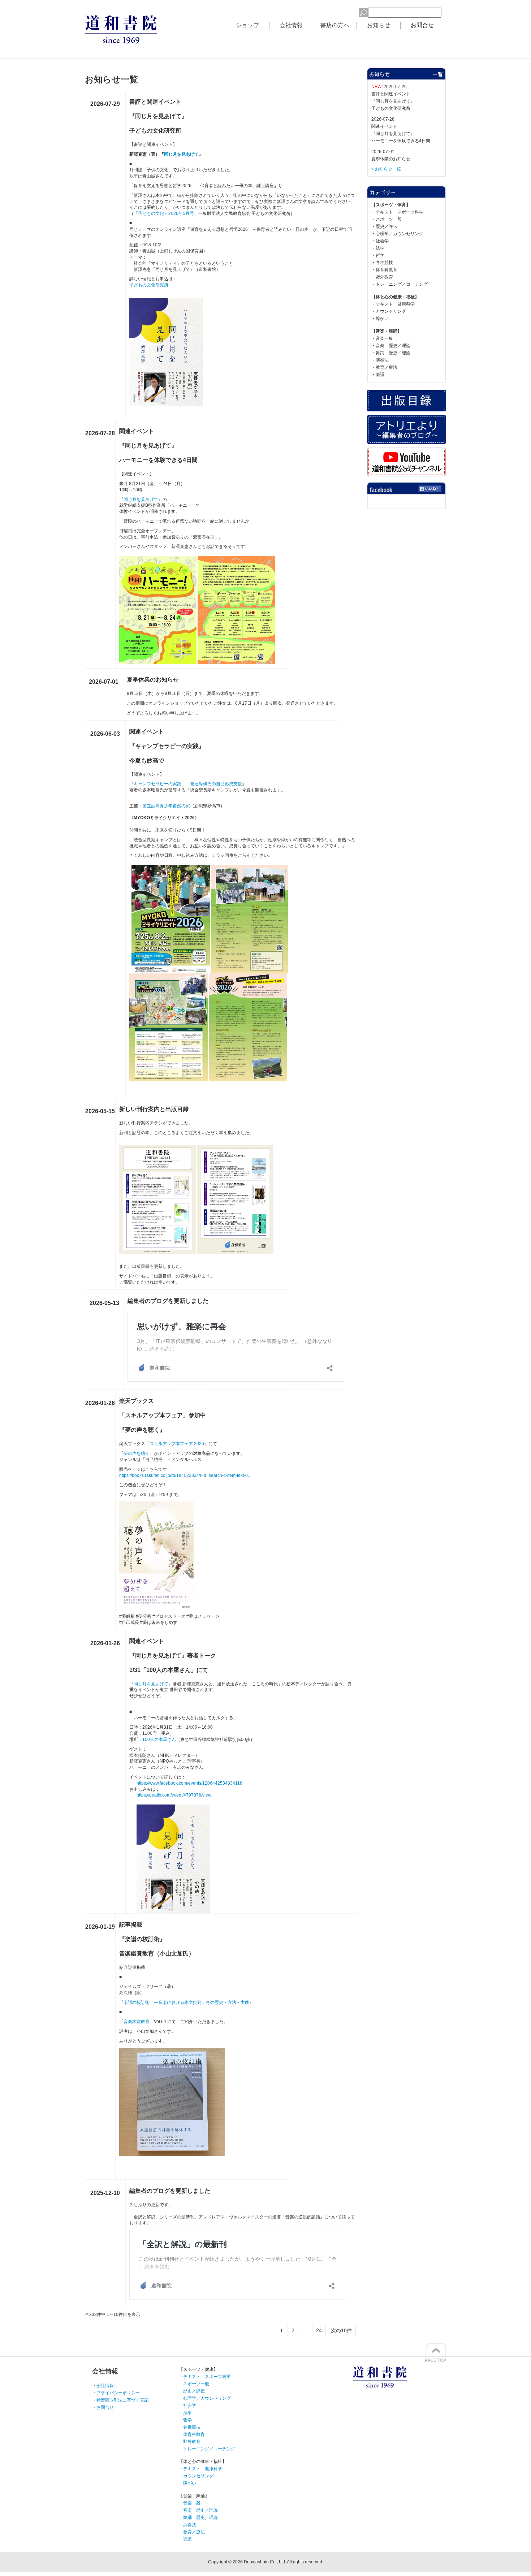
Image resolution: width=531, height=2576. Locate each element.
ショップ (247, 25)
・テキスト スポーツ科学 (397, 212)
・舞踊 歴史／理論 (391, 353)
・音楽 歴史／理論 (391, 346)
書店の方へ (335, 25)
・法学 (378, 248)
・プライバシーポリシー (116, 2393)
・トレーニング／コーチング (400, 284)
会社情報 (291, 25)
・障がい (380, 319)
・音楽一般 (382, 338)
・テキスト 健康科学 (393, 304)
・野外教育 (382, 277)
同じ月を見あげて (181, 154)
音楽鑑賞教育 (137, 2022)
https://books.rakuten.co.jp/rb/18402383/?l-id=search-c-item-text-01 (185, 1475)
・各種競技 (382, 263)
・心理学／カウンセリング (397, 234)
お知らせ (379, 25)
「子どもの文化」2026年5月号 (164, 213)
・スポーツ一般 (387, 219)
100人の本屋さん (159, 1739)
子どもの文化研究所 (149, 285)
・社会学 (380, 241)
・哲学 (378, 255)
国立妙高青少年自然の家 (166, 806)
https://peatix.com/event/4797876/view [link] (174, 1795)
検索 (347, 12)
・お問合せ (103, 2407)
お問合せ (422, 25)
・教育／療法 (384, 367)
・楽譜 (378, 375)
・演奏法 (380, 360)
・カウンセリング (389, 311)
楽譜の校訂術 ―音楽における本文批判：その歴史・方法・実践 (186, 2002)
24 (319, 2330)
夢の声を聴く (137, 1453)
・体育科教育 (384, 270)
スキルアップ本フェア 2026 (177, 1444)
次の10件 (341, 2330)
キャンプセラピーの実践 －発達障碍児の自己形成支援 (188, 784)
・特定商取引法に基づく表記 (120, 2400)
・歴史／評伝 (384, 226)
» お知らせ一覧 (386, 169)
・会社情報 (103, 2386)
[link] (189, 1783)
